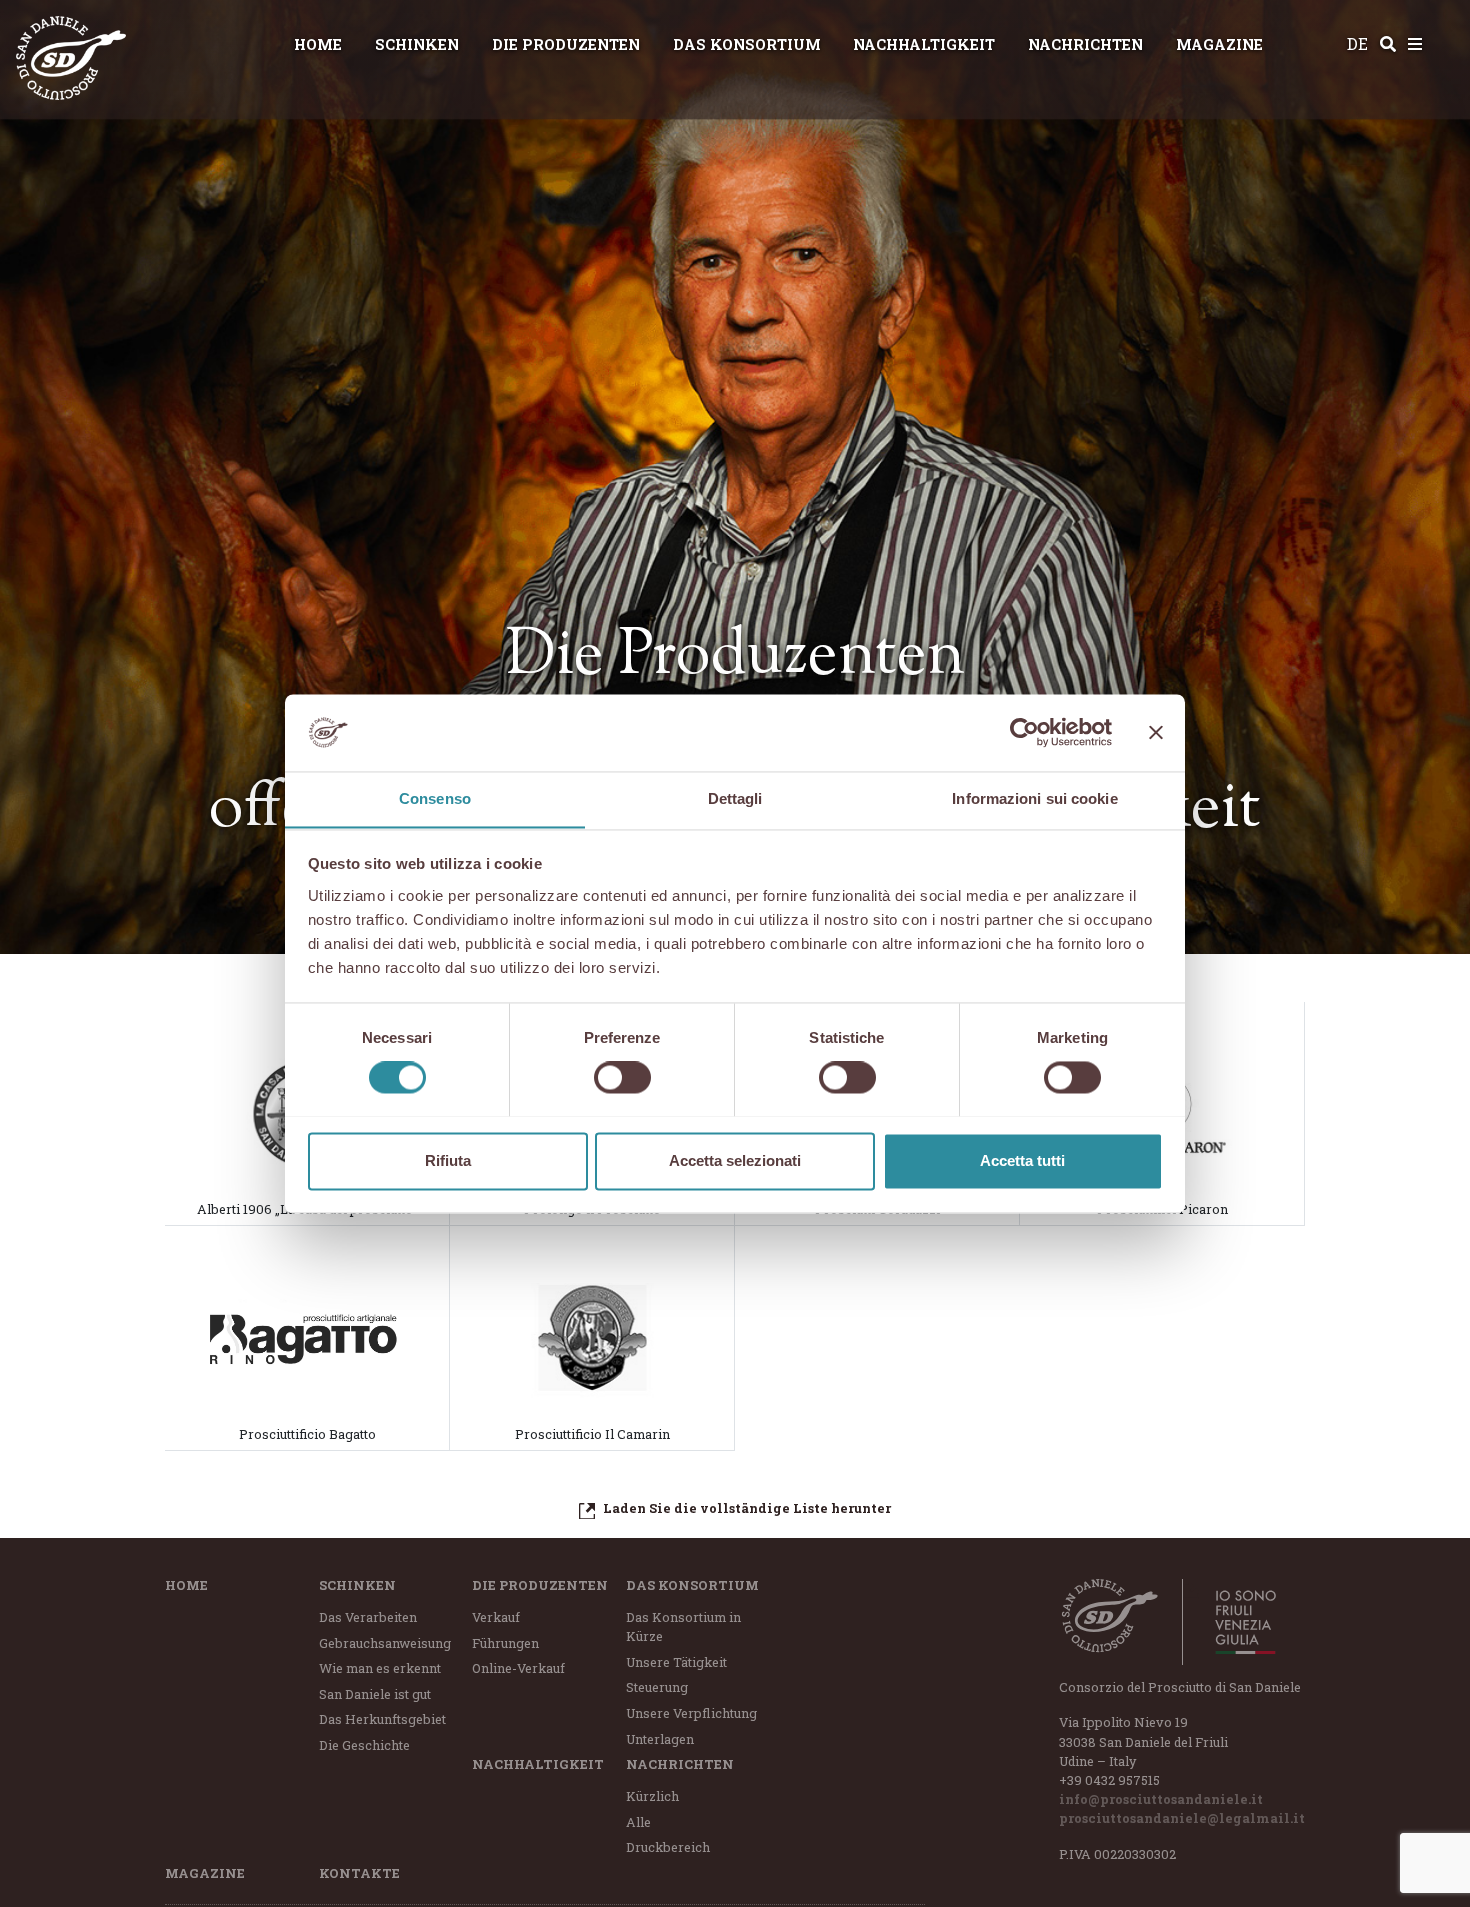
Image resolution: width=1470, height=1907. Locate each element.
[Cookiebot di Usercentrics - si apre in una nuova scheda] (1024, 732)
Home (318, 44)
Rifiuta (448, 1160)
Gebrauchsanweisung (385, 1643)
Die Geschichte (364, 1745)
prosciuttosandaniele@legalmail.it (1182, 1818)
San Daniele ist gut (375, 1694)
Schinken (417, 44)
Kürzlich (652, 1796)
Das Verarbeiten (368, 1617)
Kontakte (359, 1873)
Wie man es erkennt (380, 1668)
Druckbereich (668, 1847)
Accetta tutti (1022, 1160)
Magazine (1219, 44)
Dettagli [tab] (735, 798)
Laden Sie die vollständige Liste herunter (747, 1508)
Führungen (505, 1643)
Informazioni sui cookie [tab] (1034, 798)
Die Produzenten (566, 44)
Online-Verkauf (518, 1668)
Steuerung (657, 1687)
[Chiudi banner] (1156, 732)
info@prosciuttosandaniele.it (1161, 1799)
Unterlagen (660, 1739)
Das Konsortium (747, 44)
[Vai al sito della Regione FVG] (1234, 1622)
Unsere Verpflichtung (691, 1713)
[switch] (622, 1077)
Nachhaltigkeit (924, 44)
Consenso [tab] (435, 798)
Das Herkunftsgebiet (382, 1719)
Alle (638, 1822)
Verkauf (496, 1617)
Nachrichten (1085, 44)
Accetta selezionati (735, 1160)
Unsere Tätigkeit (676, 1662)
